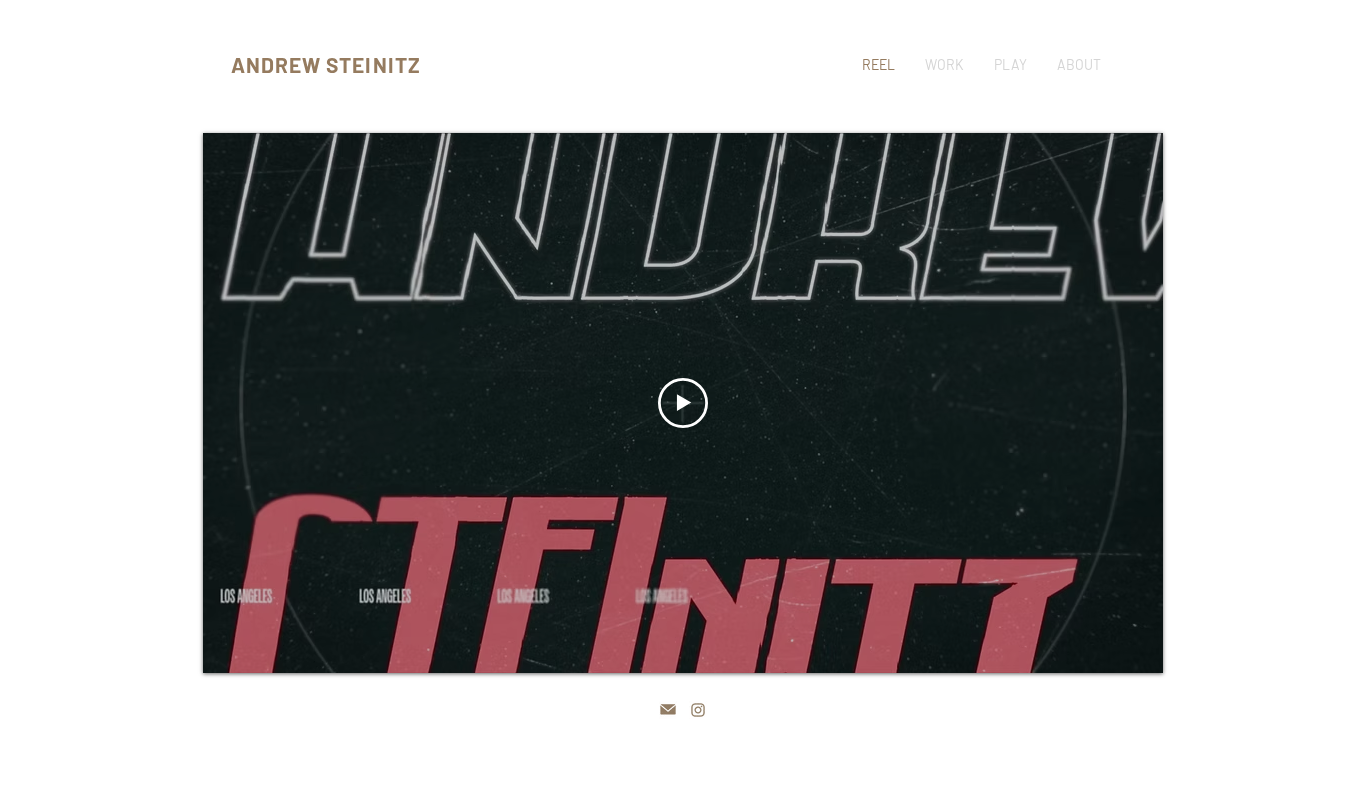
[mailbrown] (668, 710)
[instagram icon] (698, 710)
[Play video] (683, 403)
